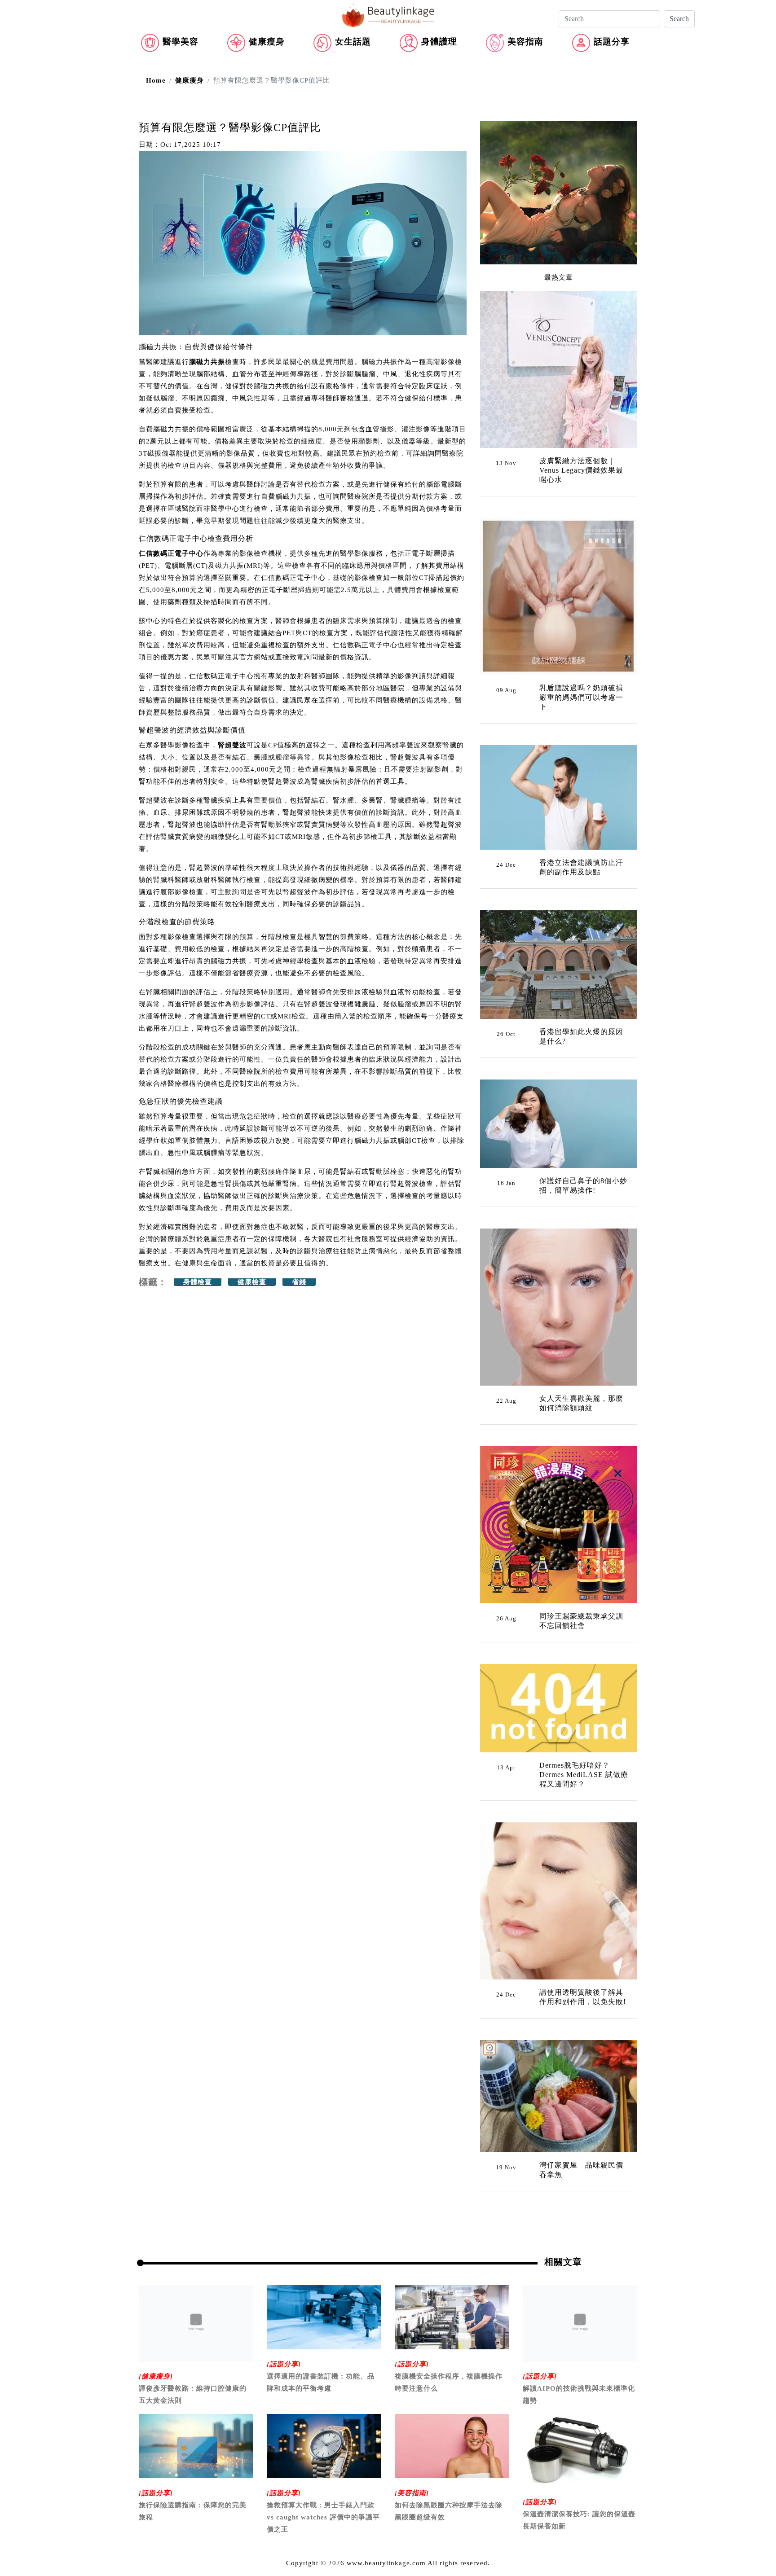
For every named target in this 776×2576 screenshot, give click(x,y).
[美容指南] (412, 2493)
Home (156, 80)
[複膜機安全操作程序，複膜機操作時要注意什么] (452, 2317)
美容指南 (525, 42)
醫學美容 (181, 42)
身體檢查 (198, 1282)
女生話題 (353, 42)
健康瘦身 (267, 42)
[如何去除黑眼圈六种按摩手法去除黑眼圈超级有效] (452, 2445)
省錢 (299, 1282)
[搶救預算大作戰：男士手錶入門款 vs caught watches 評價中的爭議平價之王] (324, 2445)
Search (679, 19)
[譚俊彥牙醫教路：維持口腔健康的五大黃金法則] (196, 2322)
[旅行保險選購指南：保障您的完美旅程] (196, 2445)
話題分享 (612, 42)
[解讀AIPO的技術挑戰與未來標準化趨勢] (580, 2322)
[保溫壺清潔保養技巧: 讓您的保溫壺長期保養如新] (580, 2450)
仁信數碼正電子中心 (171, 553)
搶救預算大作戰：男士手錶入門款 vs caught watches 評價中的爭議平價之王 (323, 2517)
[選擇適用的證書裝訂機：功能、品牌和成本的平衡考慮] (324, 2317)
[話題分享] (284, 2364)
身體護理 (439, 42)
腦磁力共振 (207, 362)
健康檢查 (252, 1282)
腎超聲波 (232, 745)
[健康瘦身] (156, 2376)
